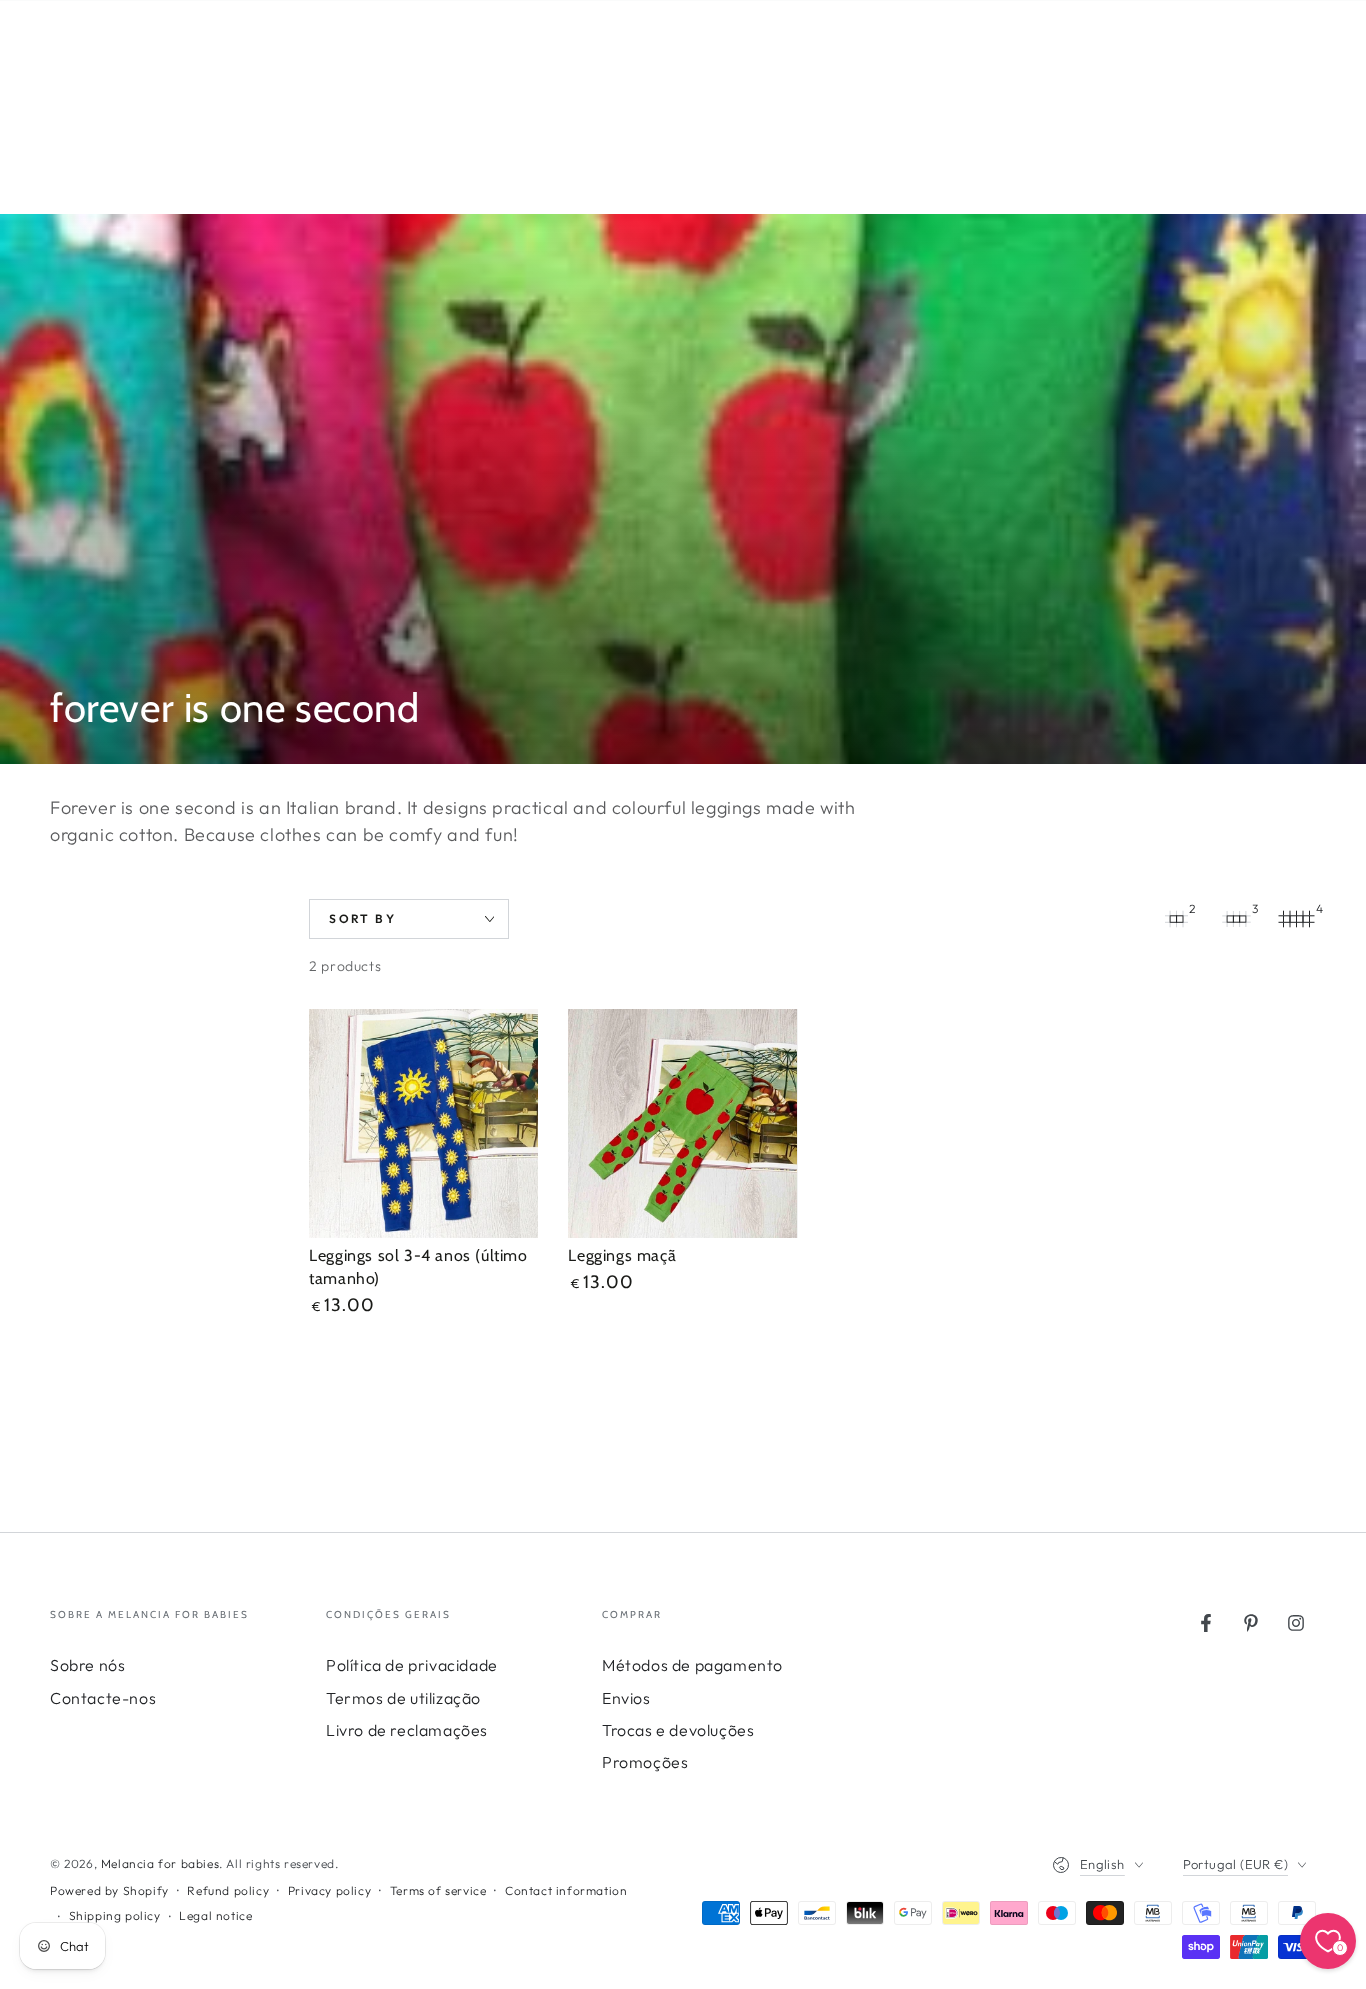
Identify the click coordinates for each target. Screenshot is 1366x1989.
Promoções (645, 1762)
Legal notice (215, 1915)
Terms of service (438, 1890)
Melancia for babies (160, 1863)
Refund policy (228, 1890)
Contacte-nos (103, 1698)
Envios (626, 1698)
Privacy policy (329, 1890)
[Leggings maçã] (682, 1123)
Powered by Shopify (109, 1890)
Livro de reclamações (407, 1730)
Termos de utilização (403, 1698)
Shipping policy (115, 1915)
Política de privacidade (412, 1665)
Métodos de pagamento (692, 1665)
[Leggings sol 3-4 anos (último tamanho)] (423, 1123)
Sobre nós (87, 1665)
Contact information (566, 1890)
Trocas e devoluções (678, 1730)
